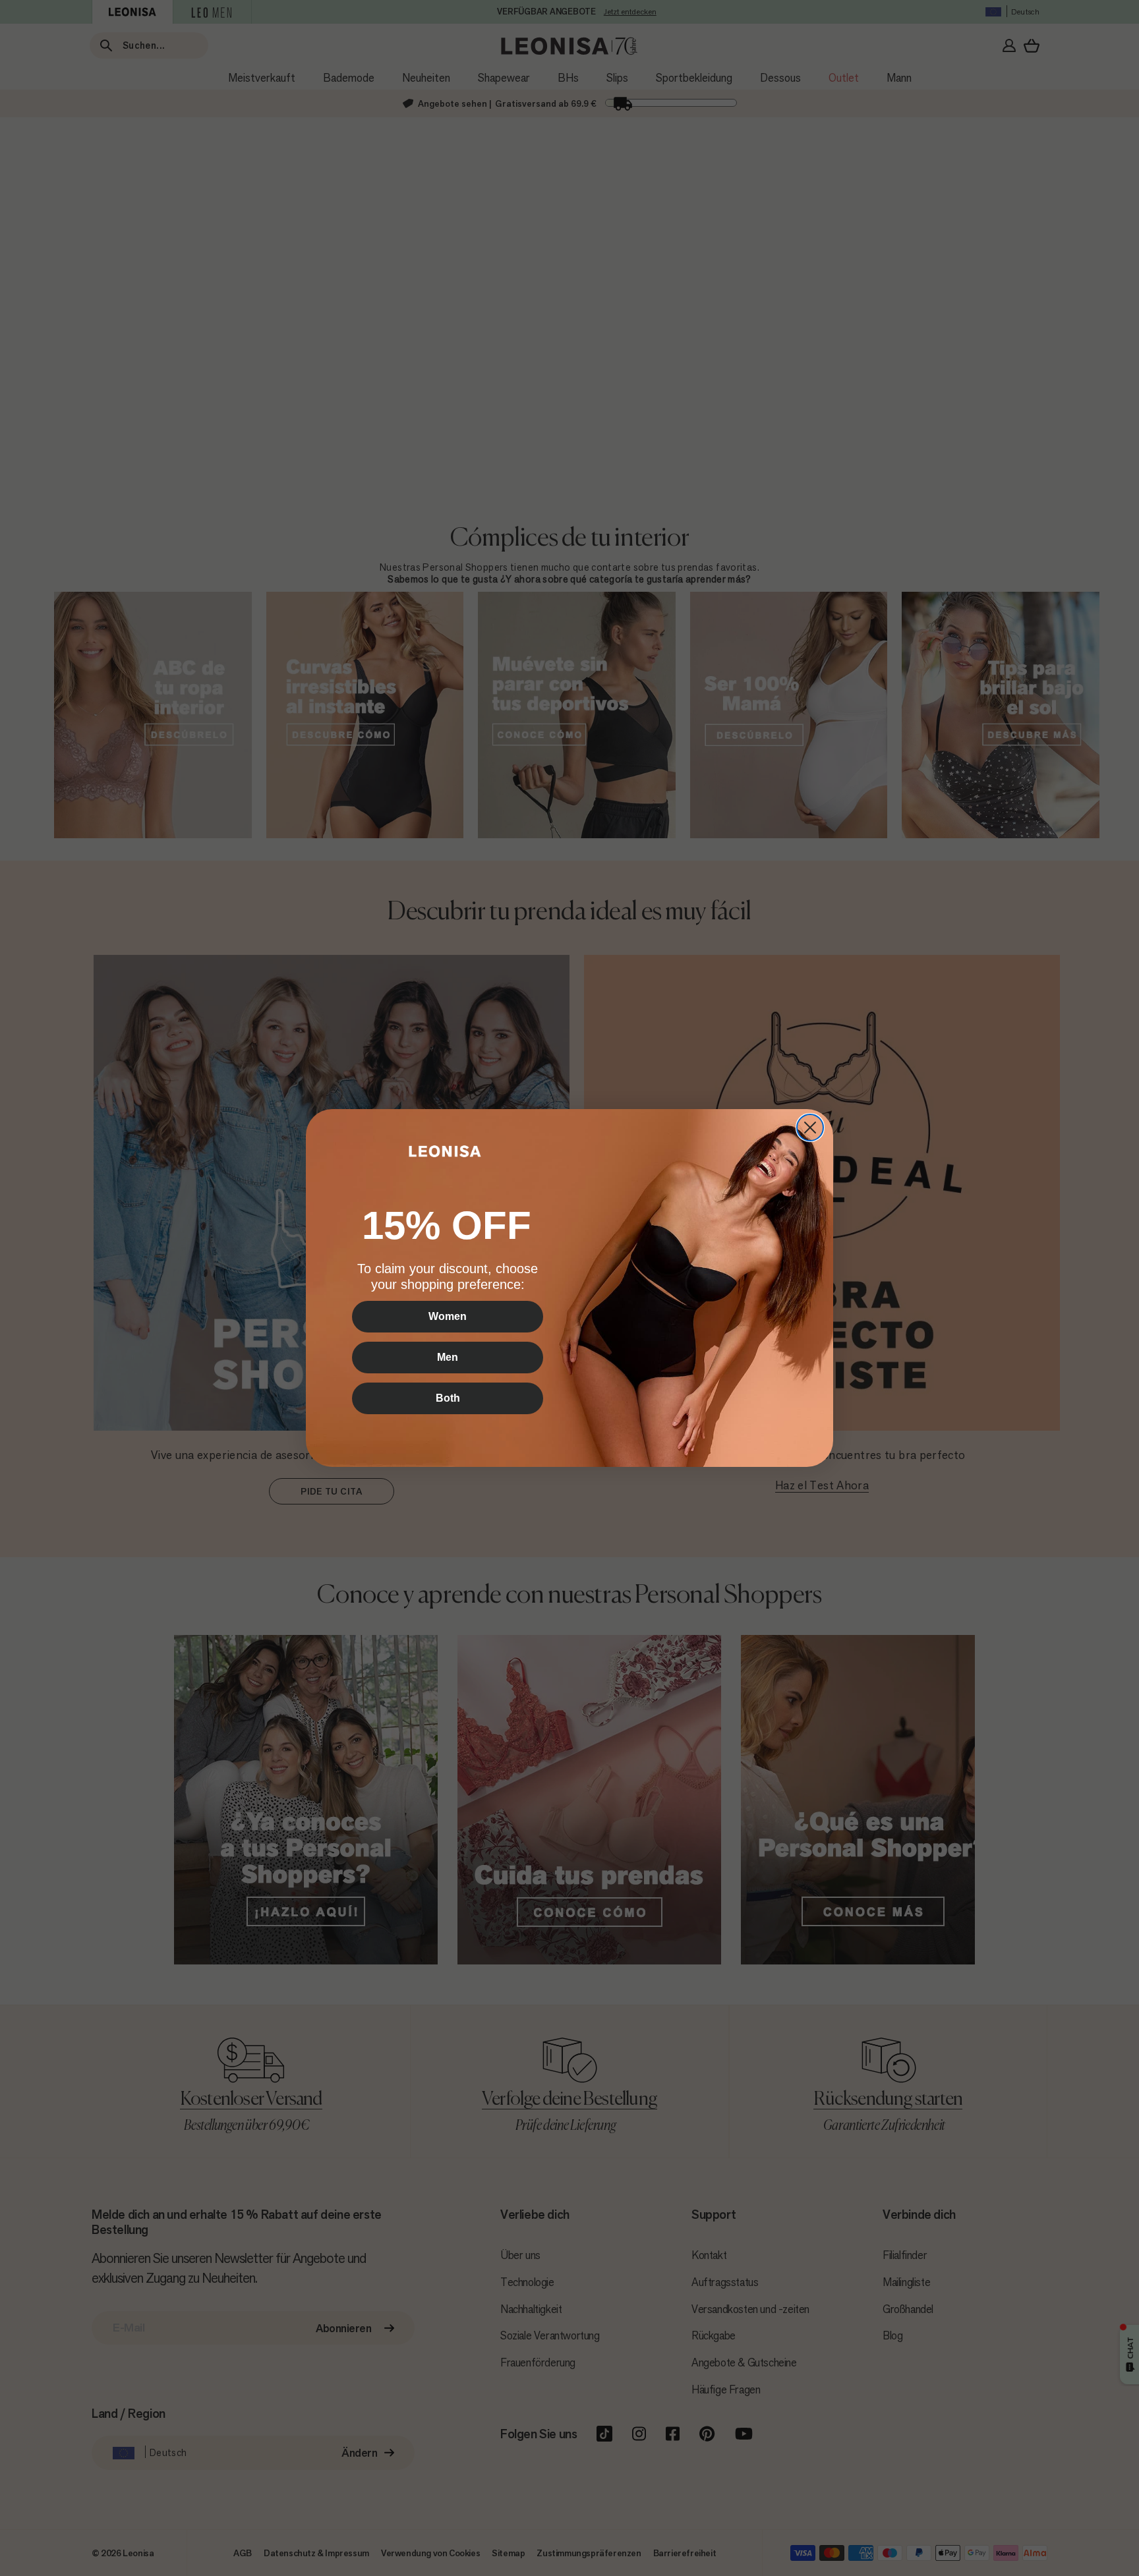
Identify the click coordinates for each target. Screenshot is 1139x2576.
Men (448, 1357)
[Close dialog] (810, 1128)
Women (448, 1316)
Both (448, 1398)
